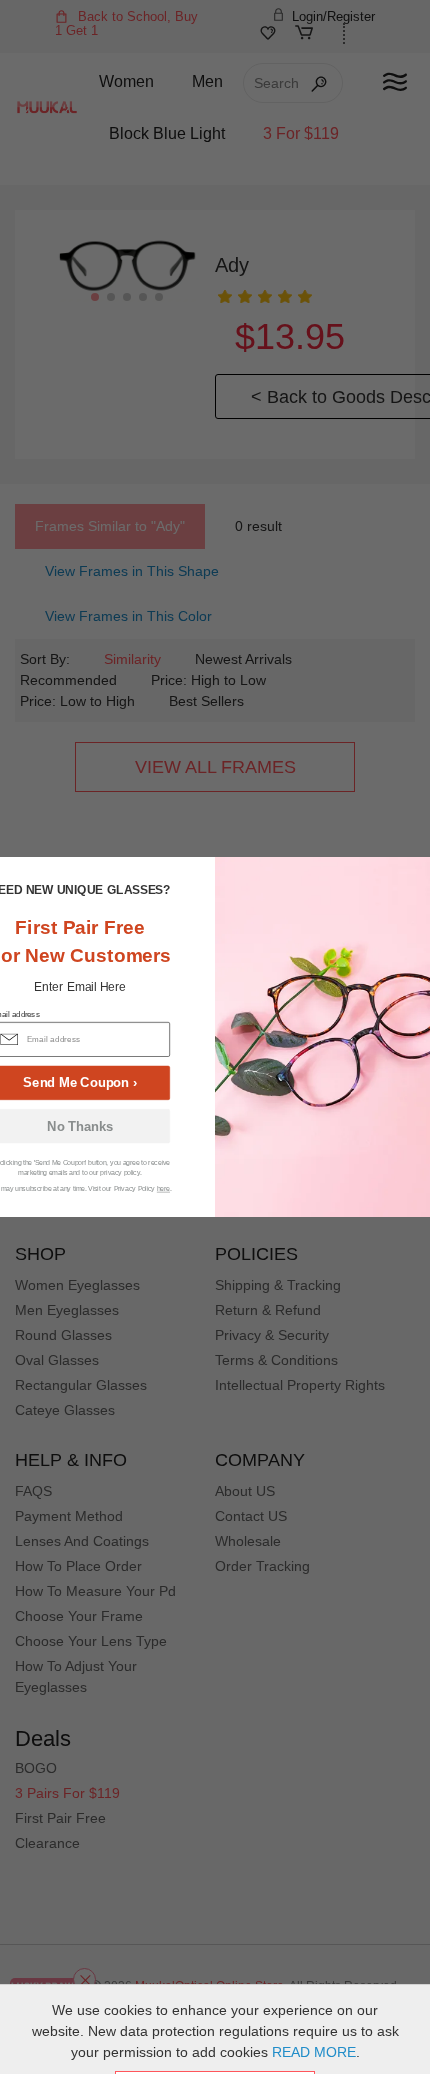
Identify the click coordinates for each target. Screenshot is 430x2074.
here (163, 1188)
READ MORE (314, 2052)
